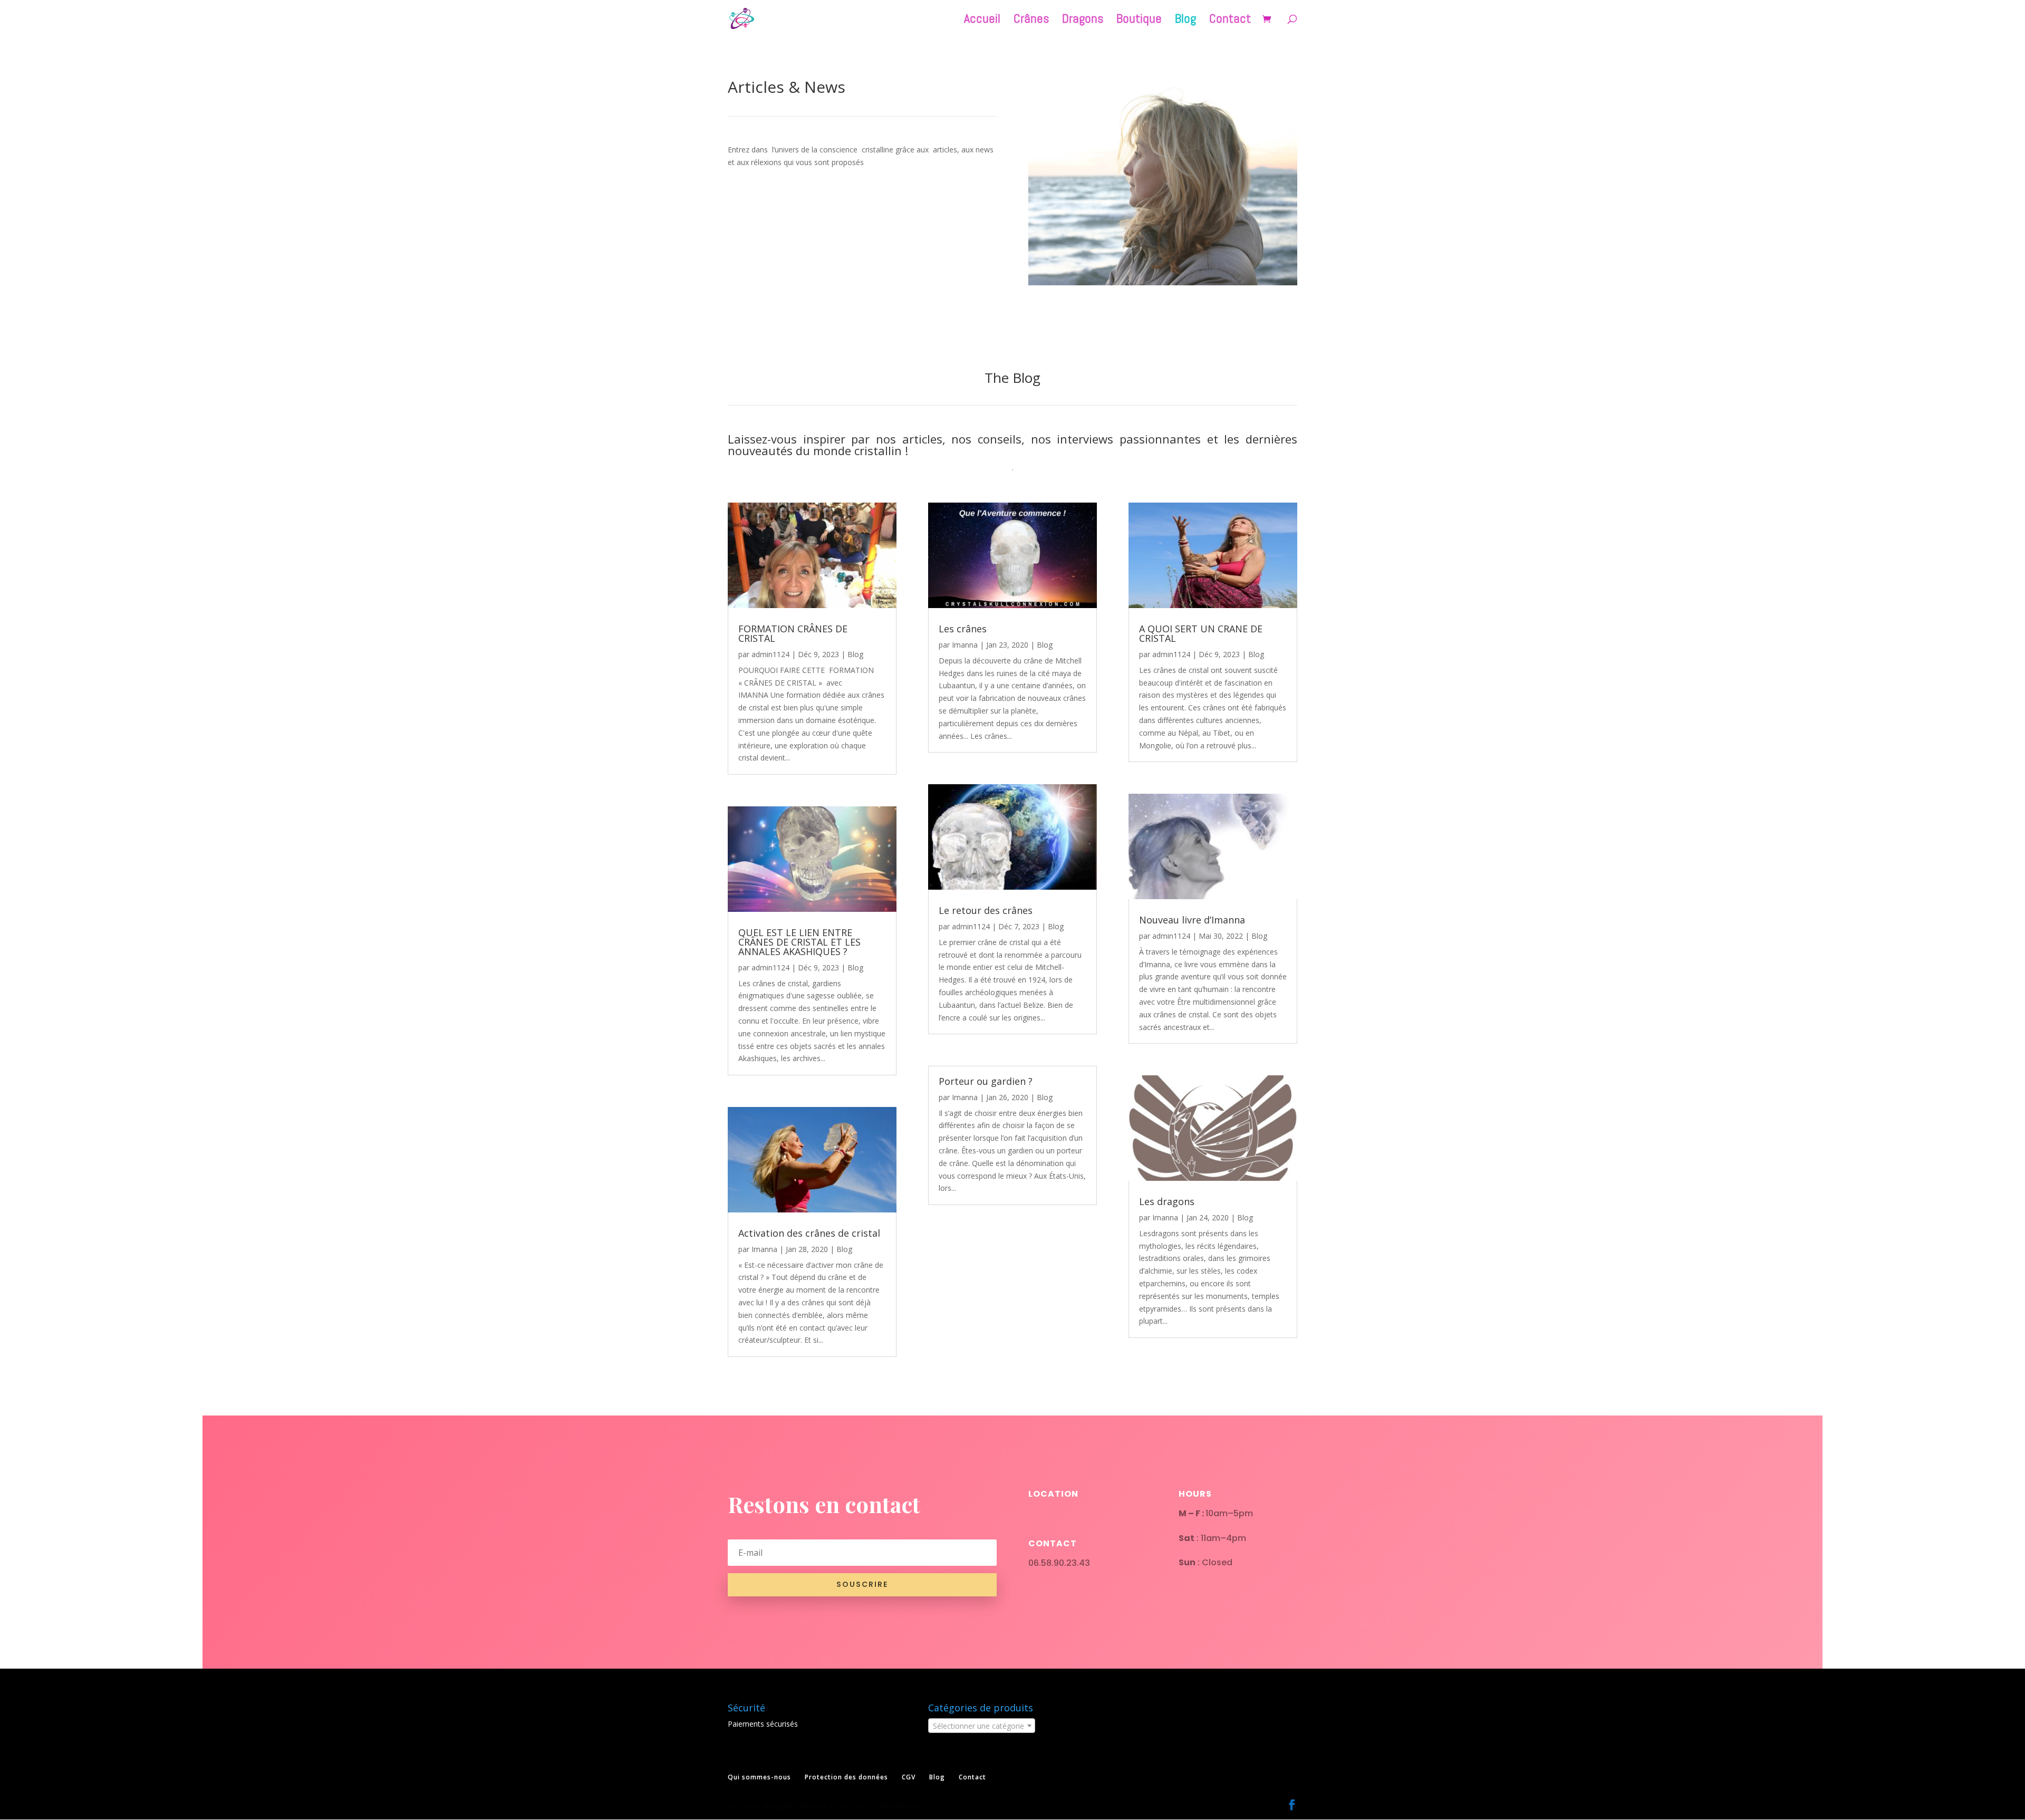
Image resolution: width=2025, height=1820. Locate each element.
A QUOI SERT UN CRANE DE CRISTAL (1201, 633)
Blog (1185, 21)
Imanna (764, 1249)
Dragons (1083, 21)
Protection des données (846, 1777)
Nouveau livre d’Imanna (1192, 920)
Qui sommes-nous (759, 1777)
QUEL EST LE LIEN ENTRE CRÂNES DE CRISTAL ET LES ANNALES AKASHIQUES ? (799, 942)
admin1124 (770, 654)
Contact (1230, 21)
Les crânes (963, 629)
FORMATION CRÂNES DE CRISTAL (793, 633)
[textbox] (982, 1726)
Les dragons (1167, 1201)
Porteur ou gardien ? (986, 1081)
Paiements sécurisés (763, 1724)
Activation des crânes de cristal (809, 1233)
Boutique (1139, 21)
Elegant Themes (795, 1805)
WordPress (901, 1805)
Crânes (1031, 21)
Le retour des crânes (986, 910)
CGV (909, 1777)
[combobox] (982, 1726)
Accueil (982, 21)
